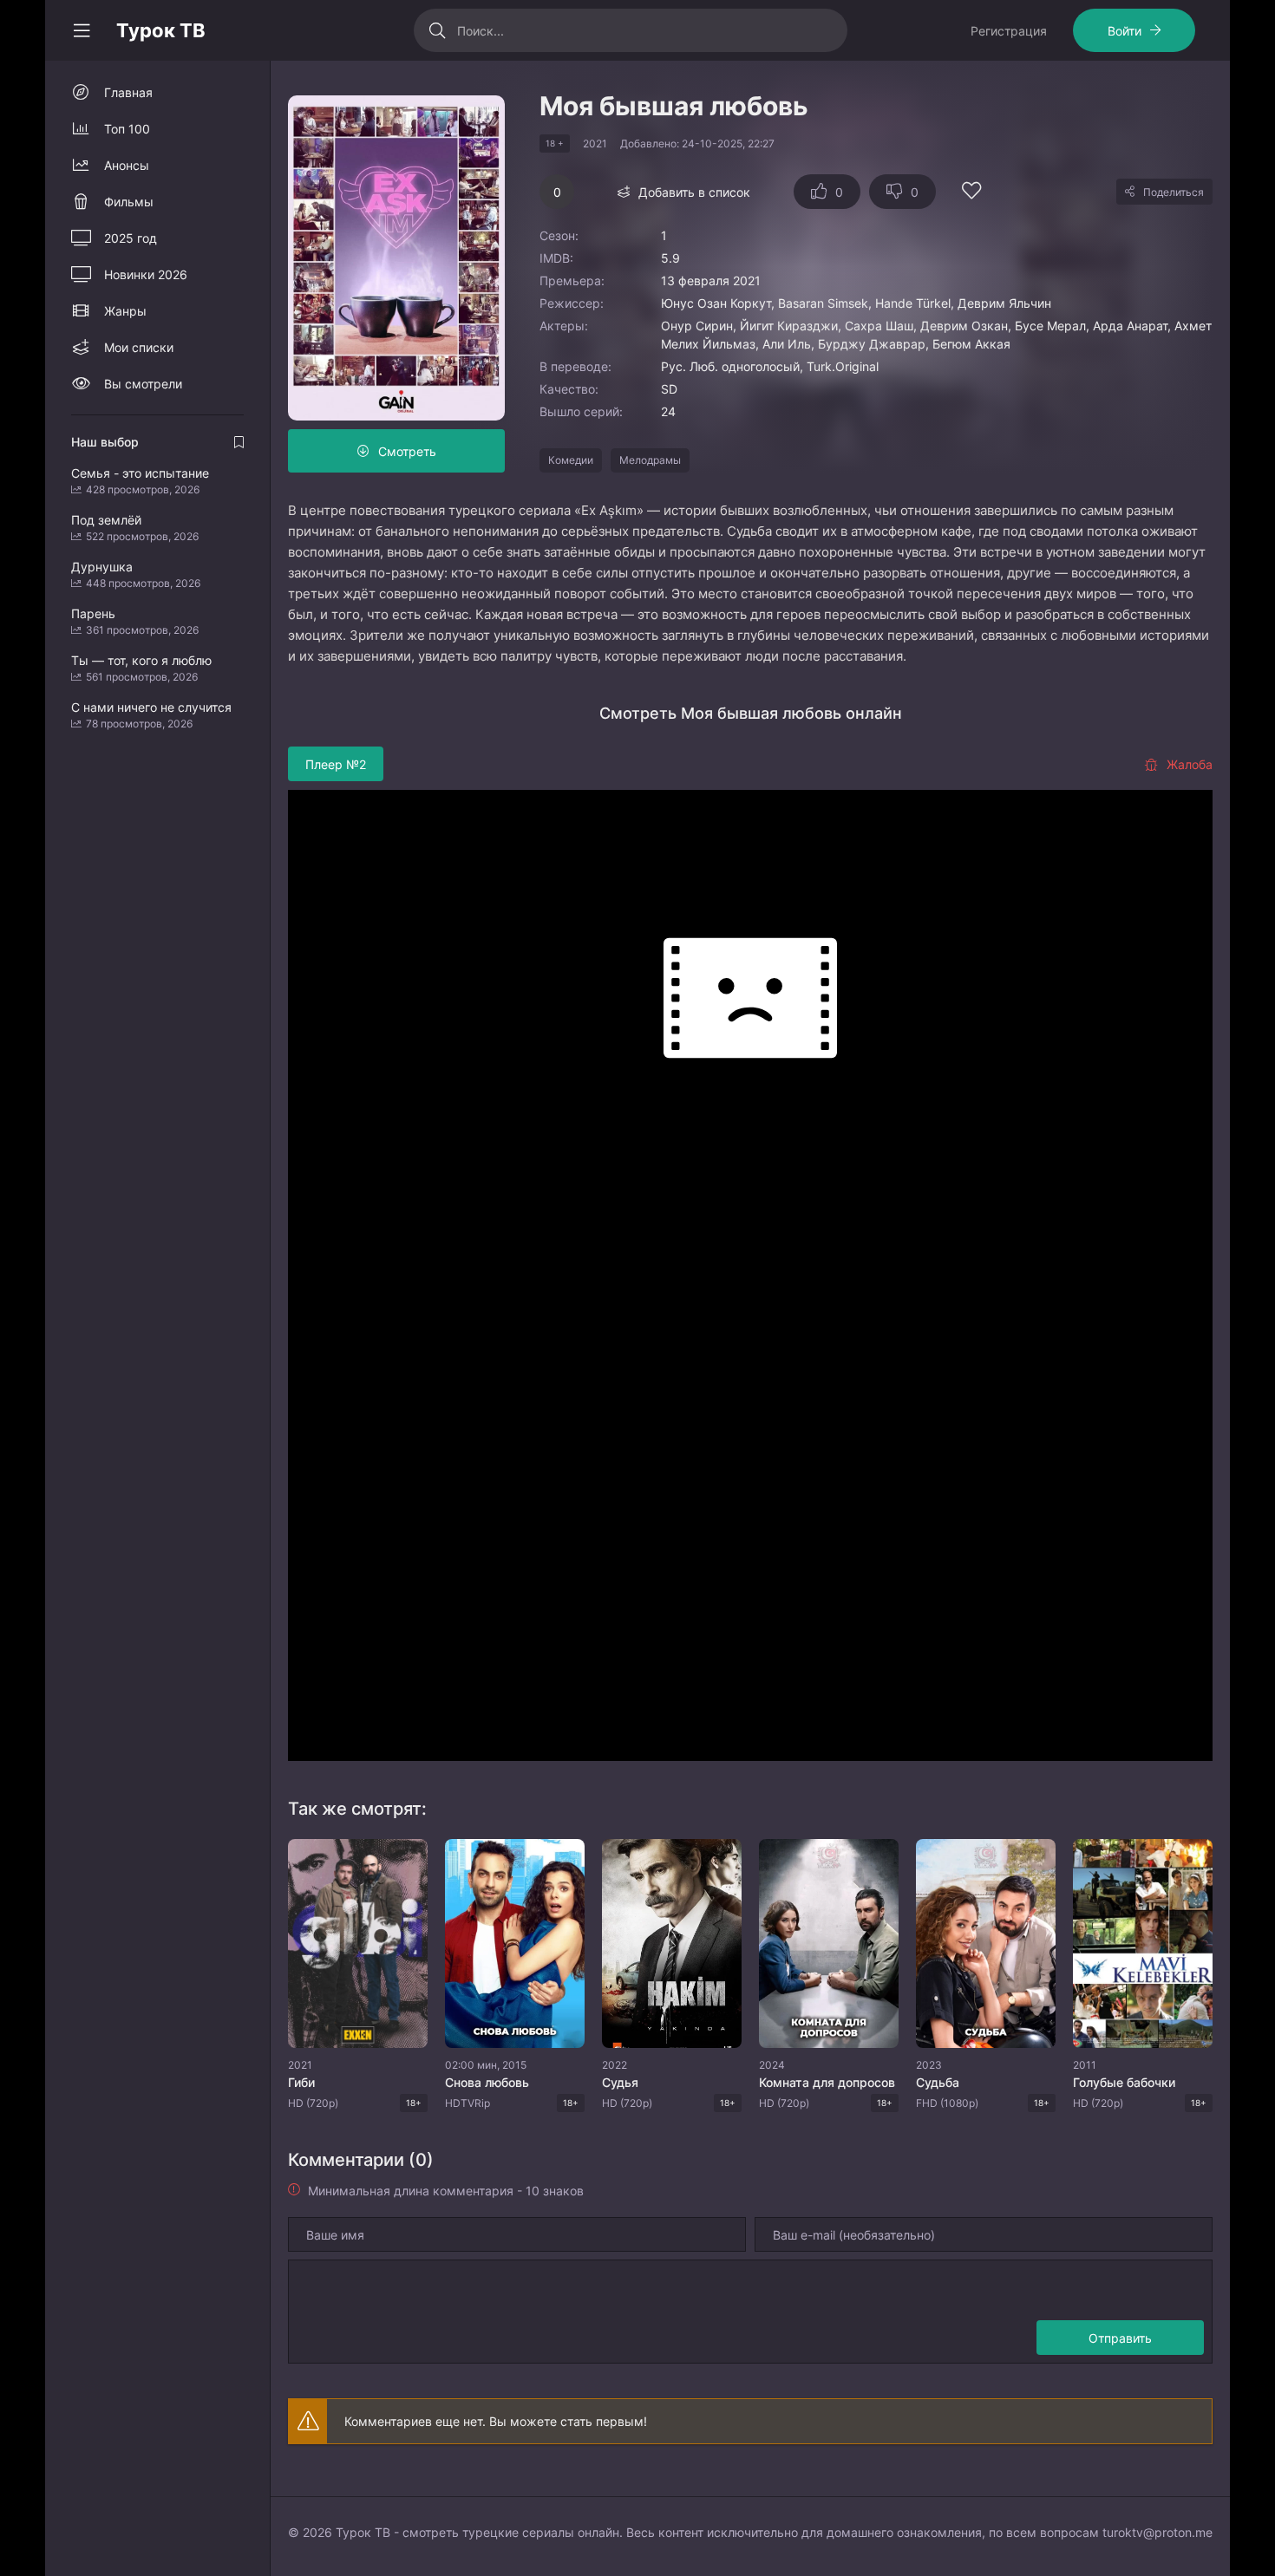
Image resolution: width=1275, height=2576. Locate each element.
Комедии (571, 460)
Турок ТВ (161, 30)
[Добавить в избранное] (971, 193)
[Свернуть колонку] (82, 30)
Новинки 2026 (146, 274)
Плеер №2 (336, 764)
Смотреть (407, 451)
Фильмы (129, 202)
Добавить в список (694, 192)
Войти (1125, 31)
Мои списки (139, 347)
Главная (128, 92)
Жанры (125, 311)
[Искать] (438, 30)
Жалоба (1190, 764)
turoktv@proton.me (1157, 2532)
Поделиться (1174, 192)
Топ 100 (127, 129)
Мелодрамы (650, 460)
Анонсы (127, 165)
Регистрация (1009, 31)
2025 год (131, 238)
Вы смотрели (143, 384)
